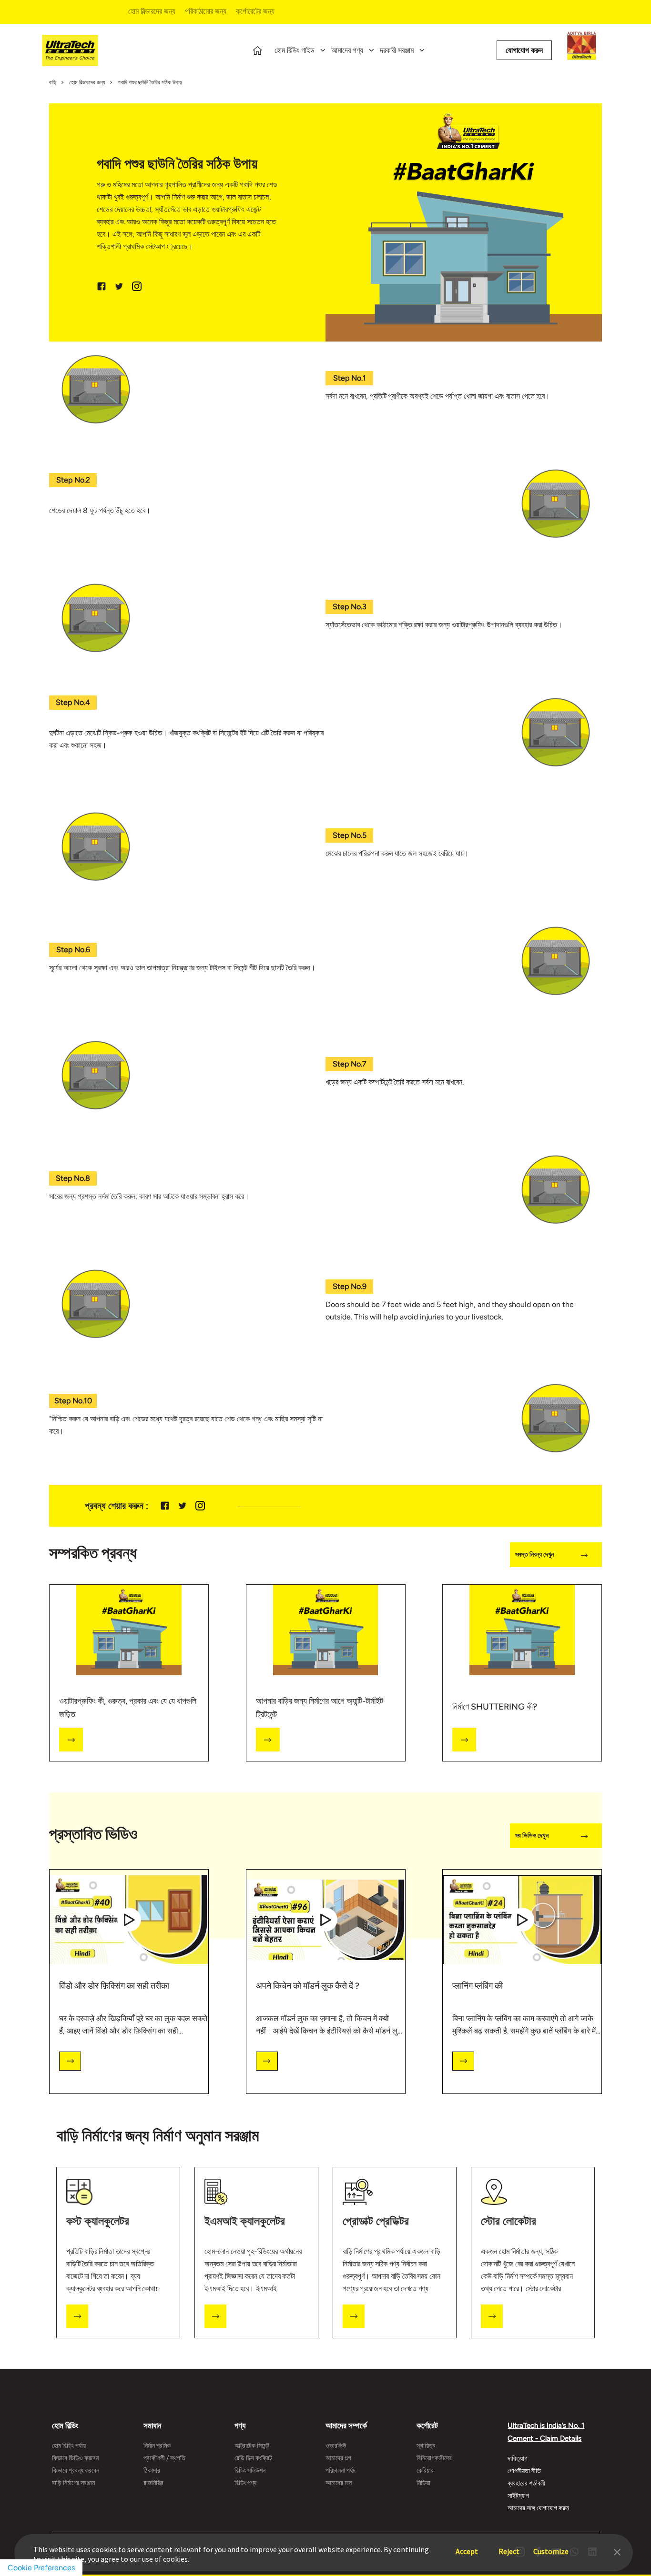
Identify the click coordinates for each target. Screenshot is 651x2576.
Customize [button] (551, 2547)
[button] (617, 2551)
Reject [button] (509, 2547)
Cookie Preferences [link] (41, 2568)
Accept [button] (467, 2547)
